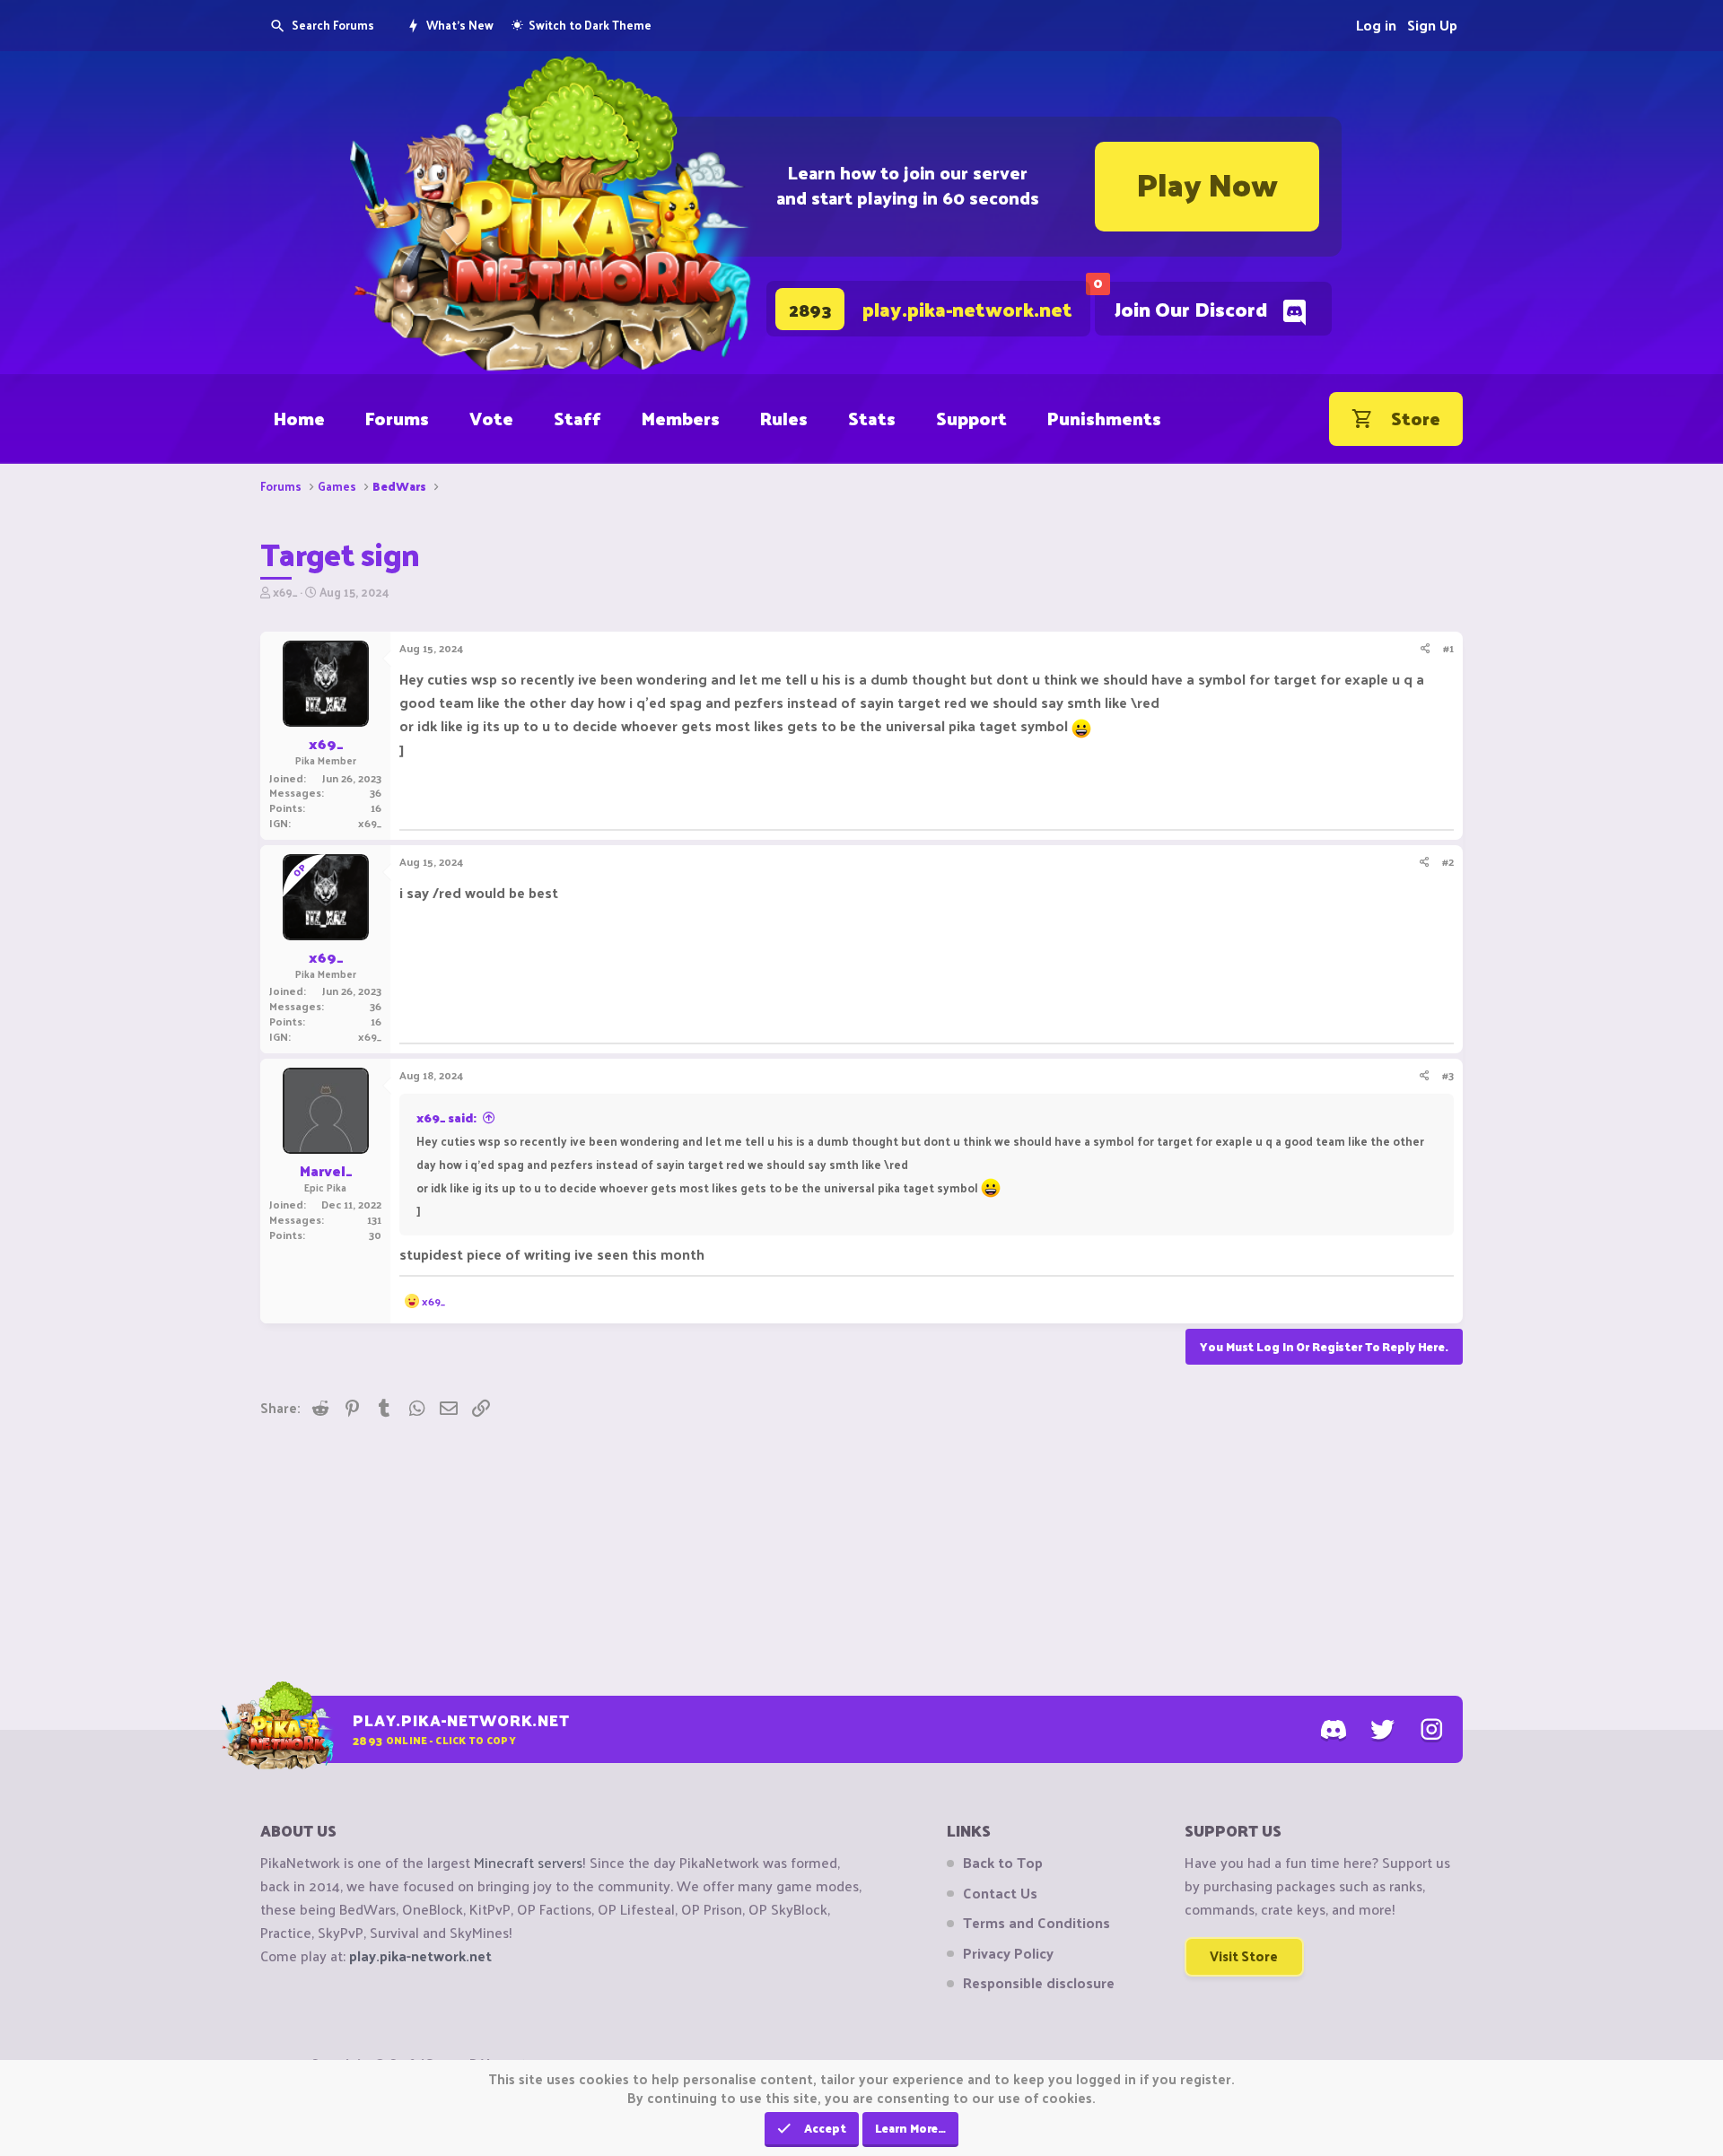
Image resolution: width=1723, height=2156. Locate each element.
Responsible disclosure (1039, 1983)
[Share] (1426, 648)
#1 (1448, 648)
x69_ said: (446, 1117)
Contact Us (1000, 1893)
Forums (397, 418)
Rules (784, 418)
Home (299, 418)
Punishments (1104, 418)
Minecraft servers (528, 1862)
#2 (1448, 861)
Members (681, 418)
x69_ (285, 592)
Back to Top (1003, 1863)
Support (971, 418)
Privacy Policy (1008, 1953)
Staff (577, 418)
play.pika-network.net (420, 1955)
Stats (872, 418)
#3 (1448, 1075)
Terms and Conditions (1036, 1923)
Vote (491, 418)
